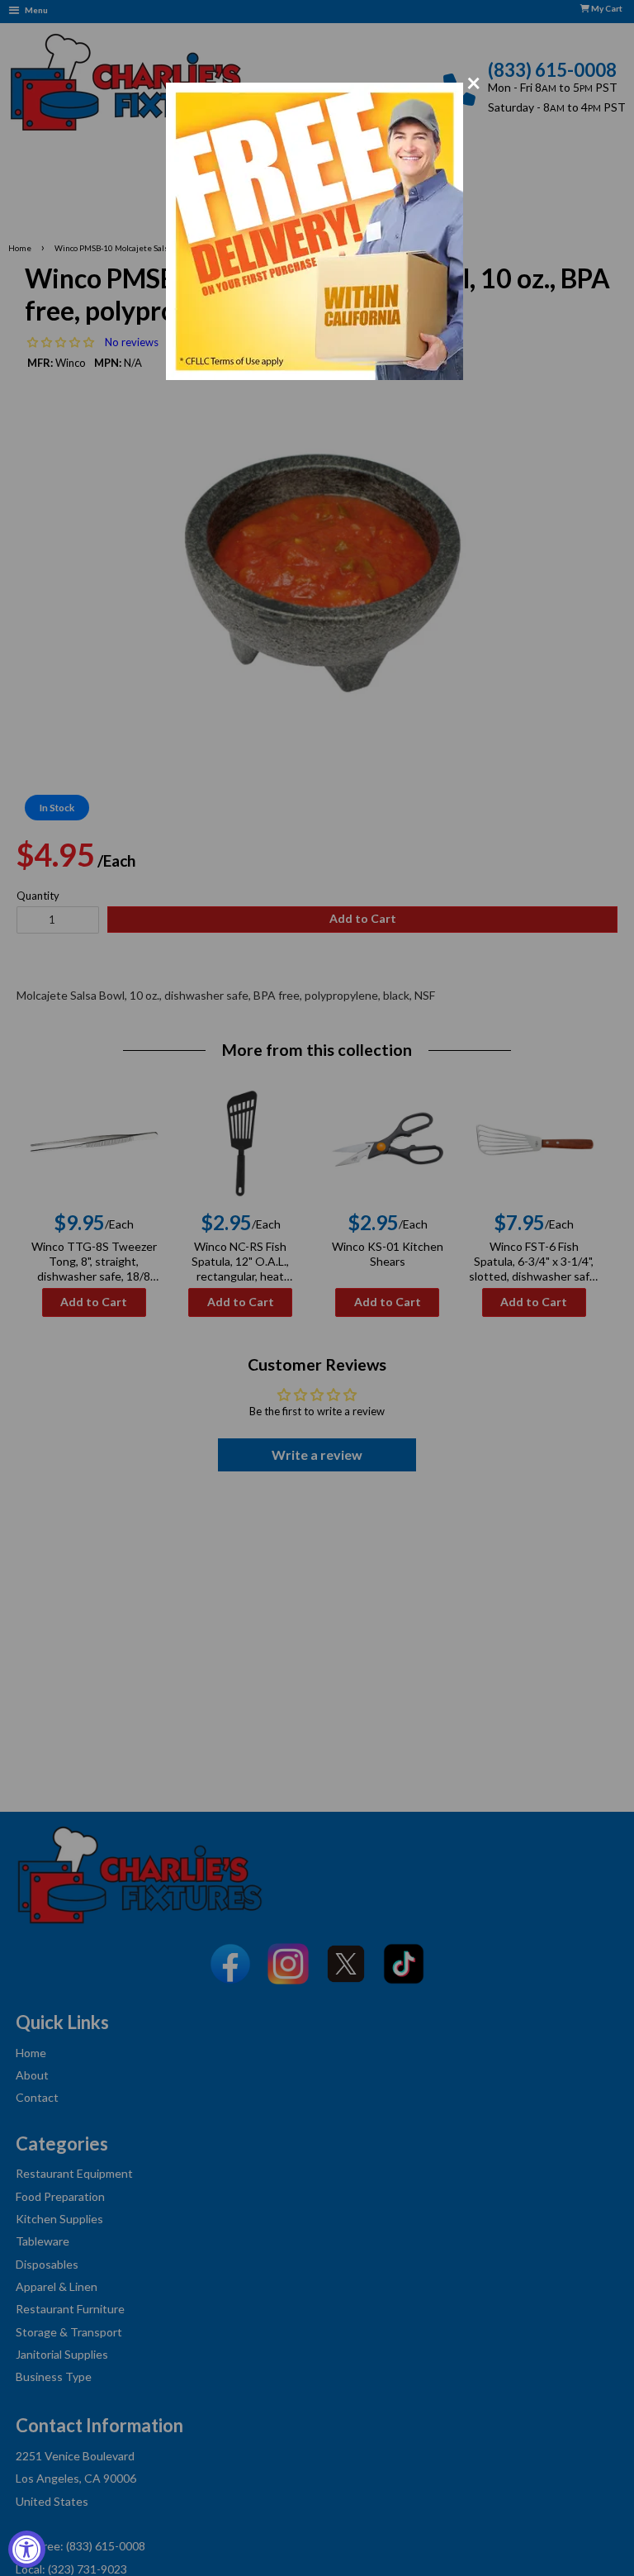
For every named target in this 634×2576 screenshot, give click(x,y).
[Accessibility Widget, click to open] (27, 2549)
